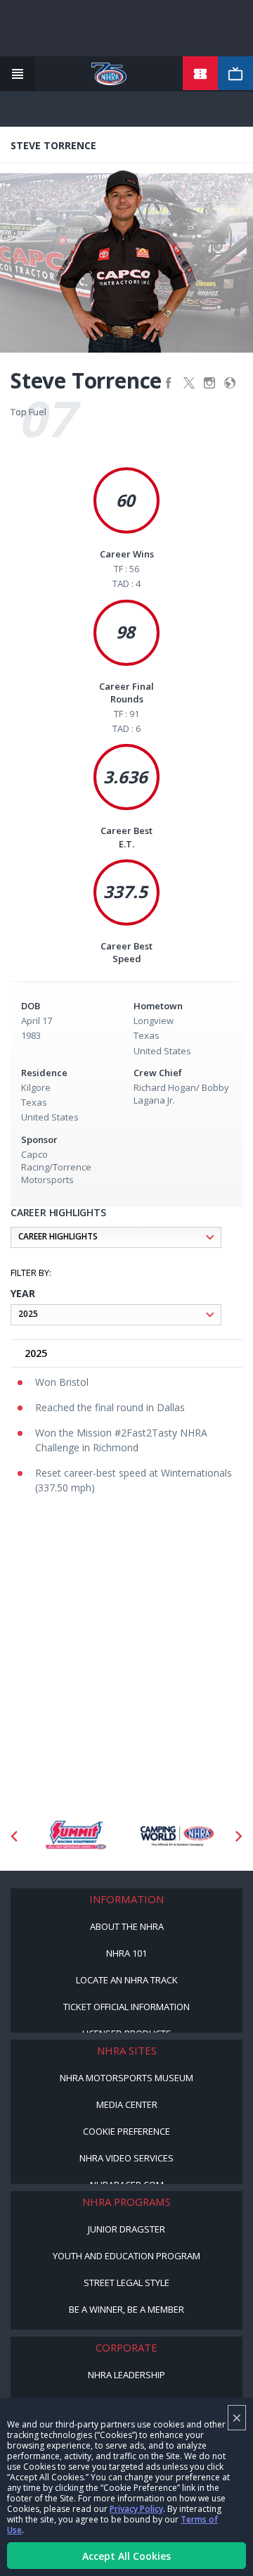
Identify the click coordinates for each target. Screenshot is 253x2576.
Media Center (127, 2104)
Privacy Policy (136, 2509)
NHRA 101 (126, 1953)
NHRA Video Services (126, 2158)
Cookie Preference (126, 2131)
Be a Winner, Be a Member (126, 2309)
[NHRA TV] (235, 74)
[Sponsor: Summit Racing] (76, 1836)
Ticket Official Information (126, 2007)
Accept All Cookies (126, 2556)
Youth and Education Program (126, 2256)
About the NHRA (127, 1926)
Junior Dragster (126, 2229)
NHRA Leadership (126, 2375)
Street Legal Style (126, 2283)
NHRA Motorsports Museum (126, 2078)
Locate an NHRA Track (127, 1980)
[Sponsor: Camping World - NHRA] (177, 1836)
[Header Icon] (18, 74)
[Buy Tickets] (200, 74)
